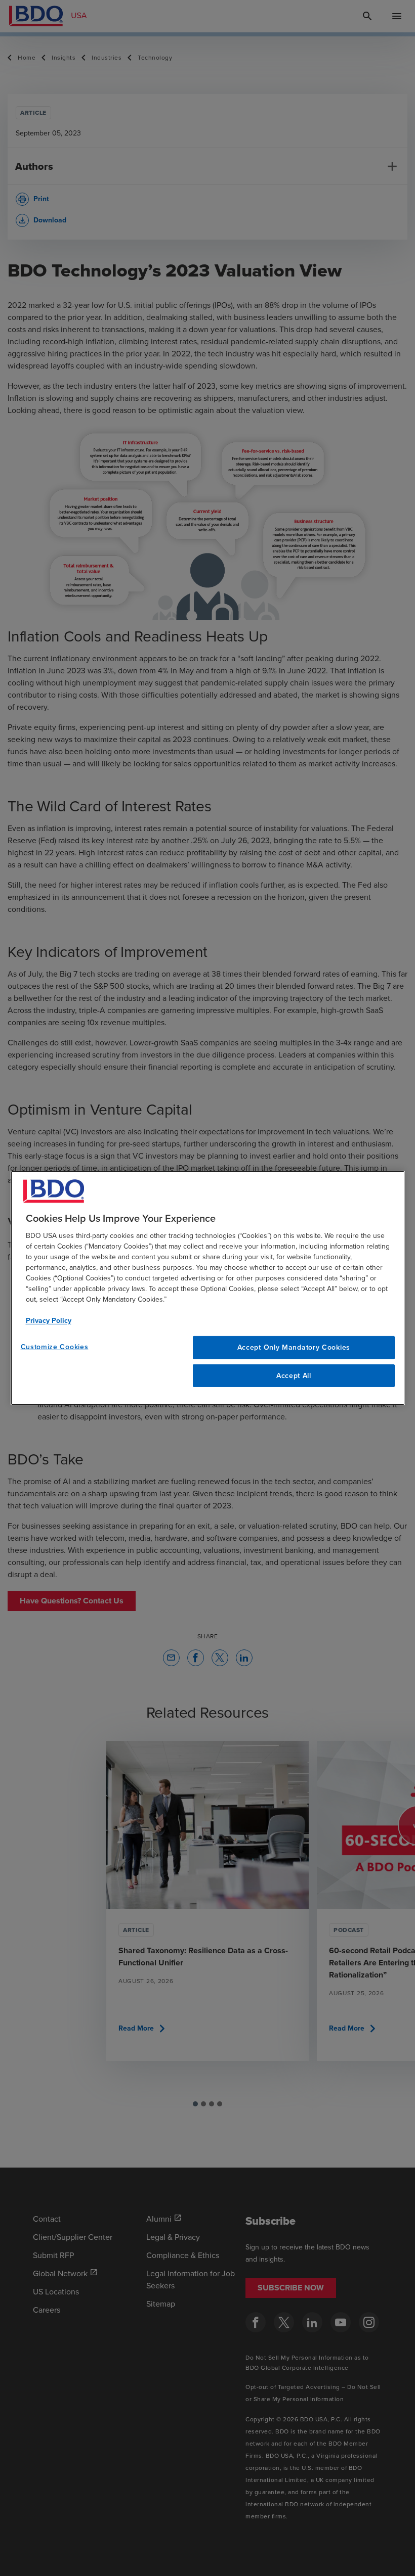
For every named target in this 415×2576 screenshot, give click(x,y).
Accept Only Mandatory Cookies (294, 1347)
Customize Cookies (55, 1347)
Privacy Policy (49, 1321)
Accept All (294, 1376)
